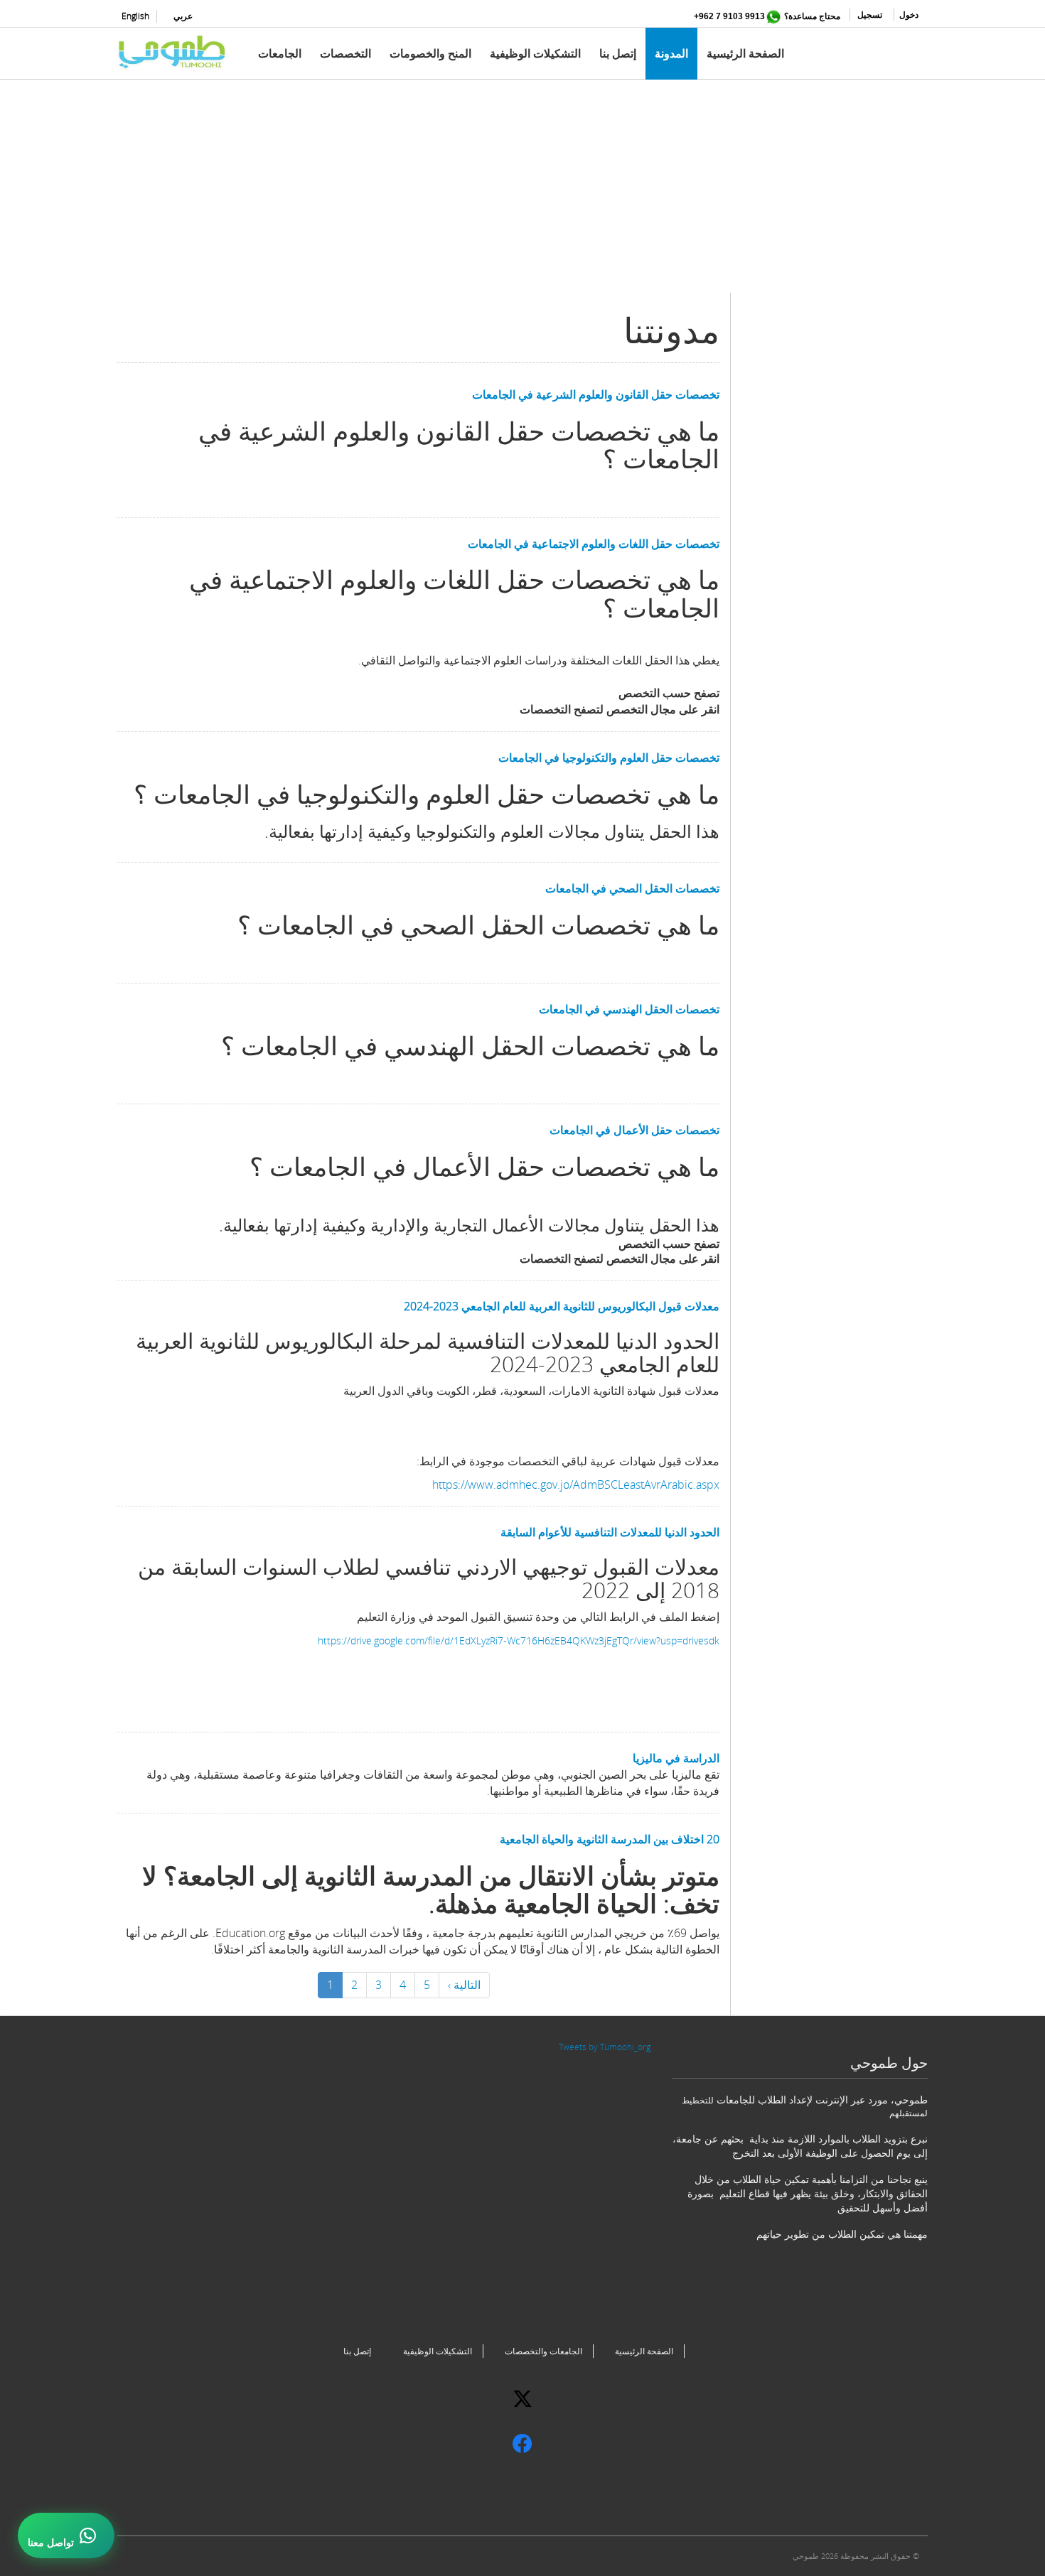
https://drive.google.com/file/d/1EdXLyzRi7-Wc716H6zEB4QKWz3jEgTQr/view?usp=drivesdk (519, 1640)
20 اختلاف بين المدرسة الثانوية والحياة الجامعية (610, 1839)
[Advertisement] (522, 193)
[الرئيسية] (178, 52)
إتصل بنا (618, 53)
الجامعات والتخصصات (543, 2351)
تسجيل (870, 15)
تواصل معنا (51, 2543)
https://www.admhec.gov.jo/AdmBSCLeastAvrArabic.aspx (576, 1484)
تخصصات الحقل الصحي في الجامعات (632, 888)
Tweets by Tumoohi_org (605, 2047)
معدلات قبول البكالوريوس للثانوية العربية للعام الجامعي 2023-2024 (562, 1306)
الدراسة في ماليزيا (676, 1758)
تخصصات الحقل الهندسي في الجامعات (629, 1009)
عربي (183, 16)
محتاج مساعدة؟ (812, 16)
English (135, 16)
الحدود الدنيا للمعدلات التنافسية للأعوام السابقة (610, 1532)
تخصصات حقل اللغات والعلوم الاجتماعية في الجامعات (594, 544)
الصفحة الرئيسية (745, 53)
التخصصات (345, 53)
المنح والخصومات (430, 53)
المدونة (671, 53)
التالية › (464, 1985)
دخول (909, 15)
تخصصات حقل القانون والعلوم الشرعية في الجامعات (596, 394)
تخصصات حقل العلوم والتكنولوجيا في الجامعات (609, 758)
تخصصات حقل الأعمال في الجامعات (634, 1130)
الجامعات (280, 53)
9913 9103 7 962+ (729, 16)
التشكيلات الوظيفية (535, 53)
